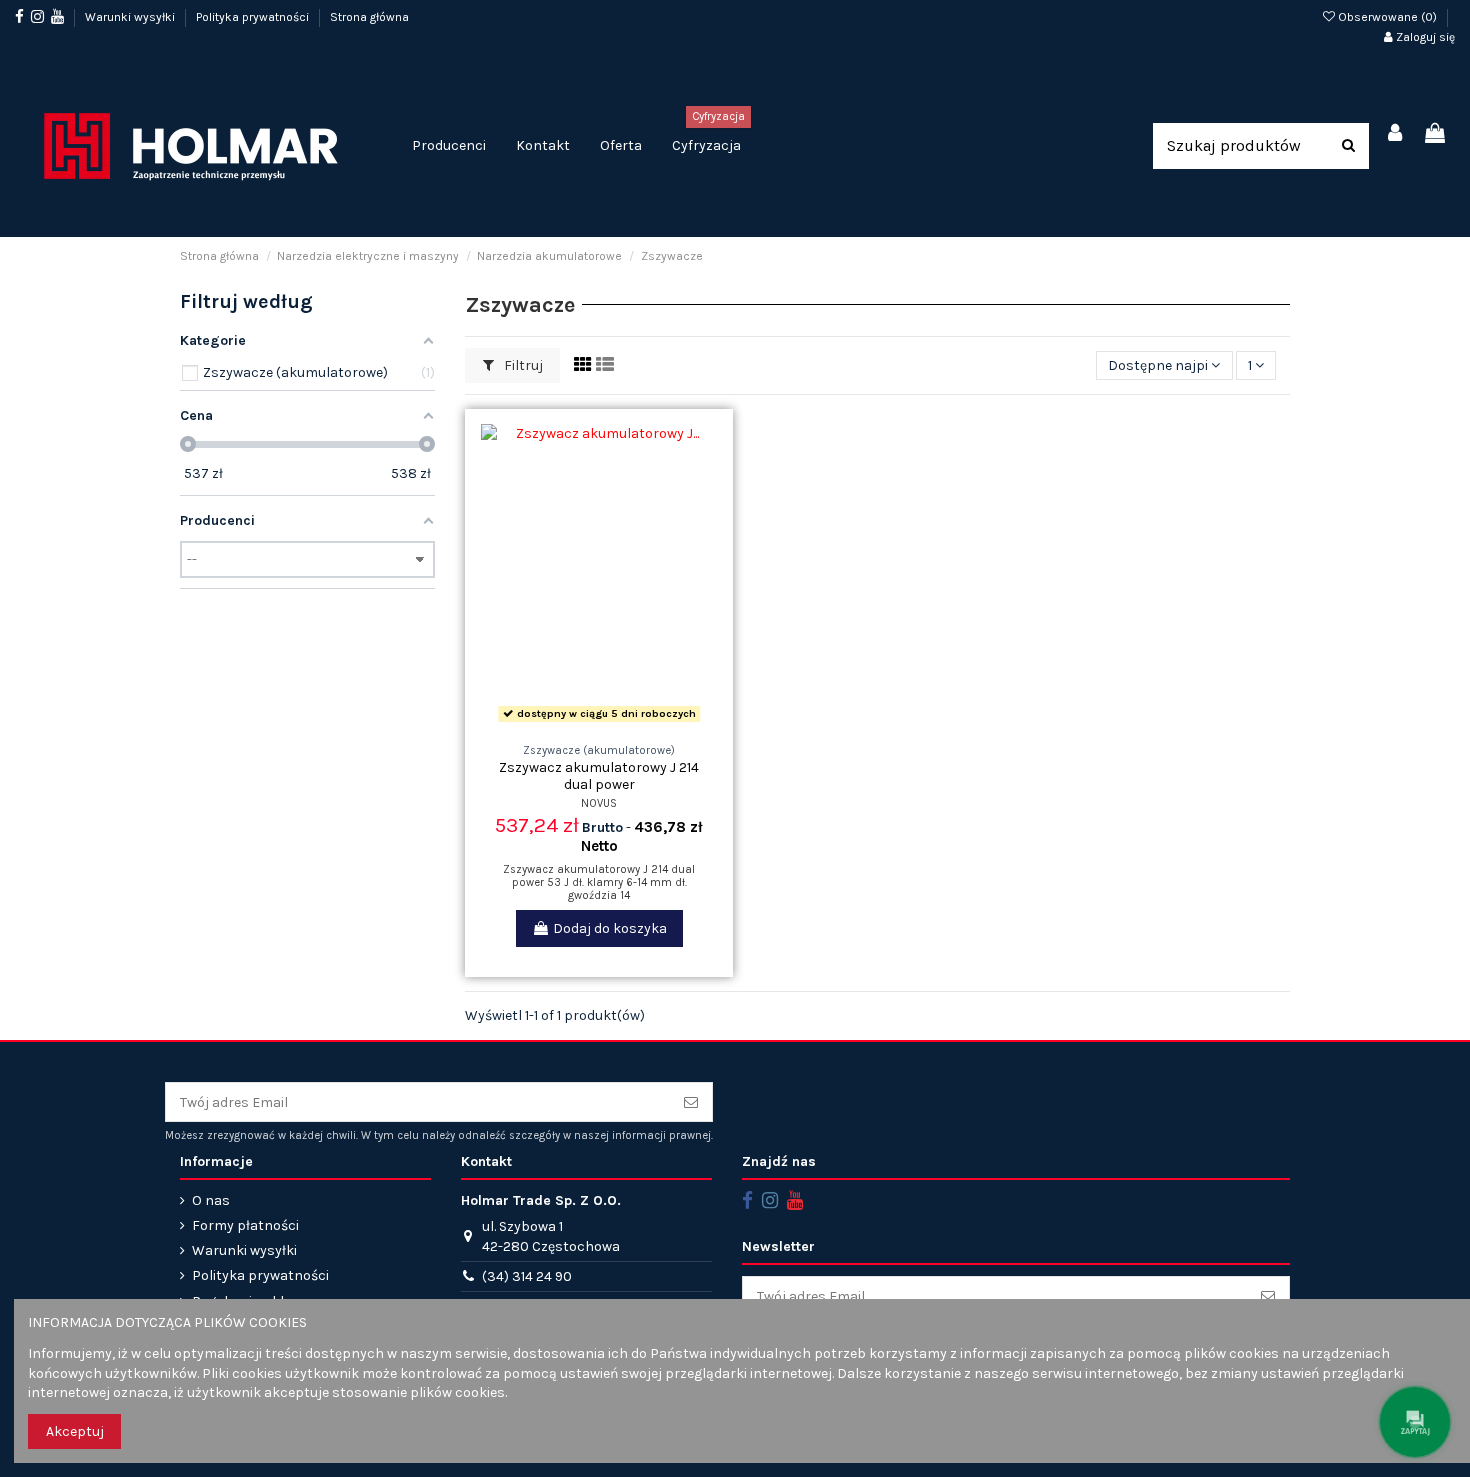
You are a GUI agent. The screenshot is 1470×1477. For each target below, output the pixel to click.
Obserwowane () (1387, 17)
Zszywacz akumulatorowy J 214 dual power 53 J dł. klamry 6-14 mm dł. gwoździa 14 (599, 883)
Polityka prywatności (254, 17)
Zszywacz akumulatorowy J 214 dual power (599, 776)
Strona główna (369, 17)
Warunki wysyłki (131, 17)
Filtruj (522, 365)
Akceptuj (75, 1431)
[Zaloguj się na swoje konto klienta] (1396, 134)
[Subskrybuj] (691, 1102)
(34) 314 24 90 (527, 1276)
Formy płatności (245, 1225)
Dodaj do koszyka (610, 928)
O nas (211, 1200)
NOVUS (599, 803)
